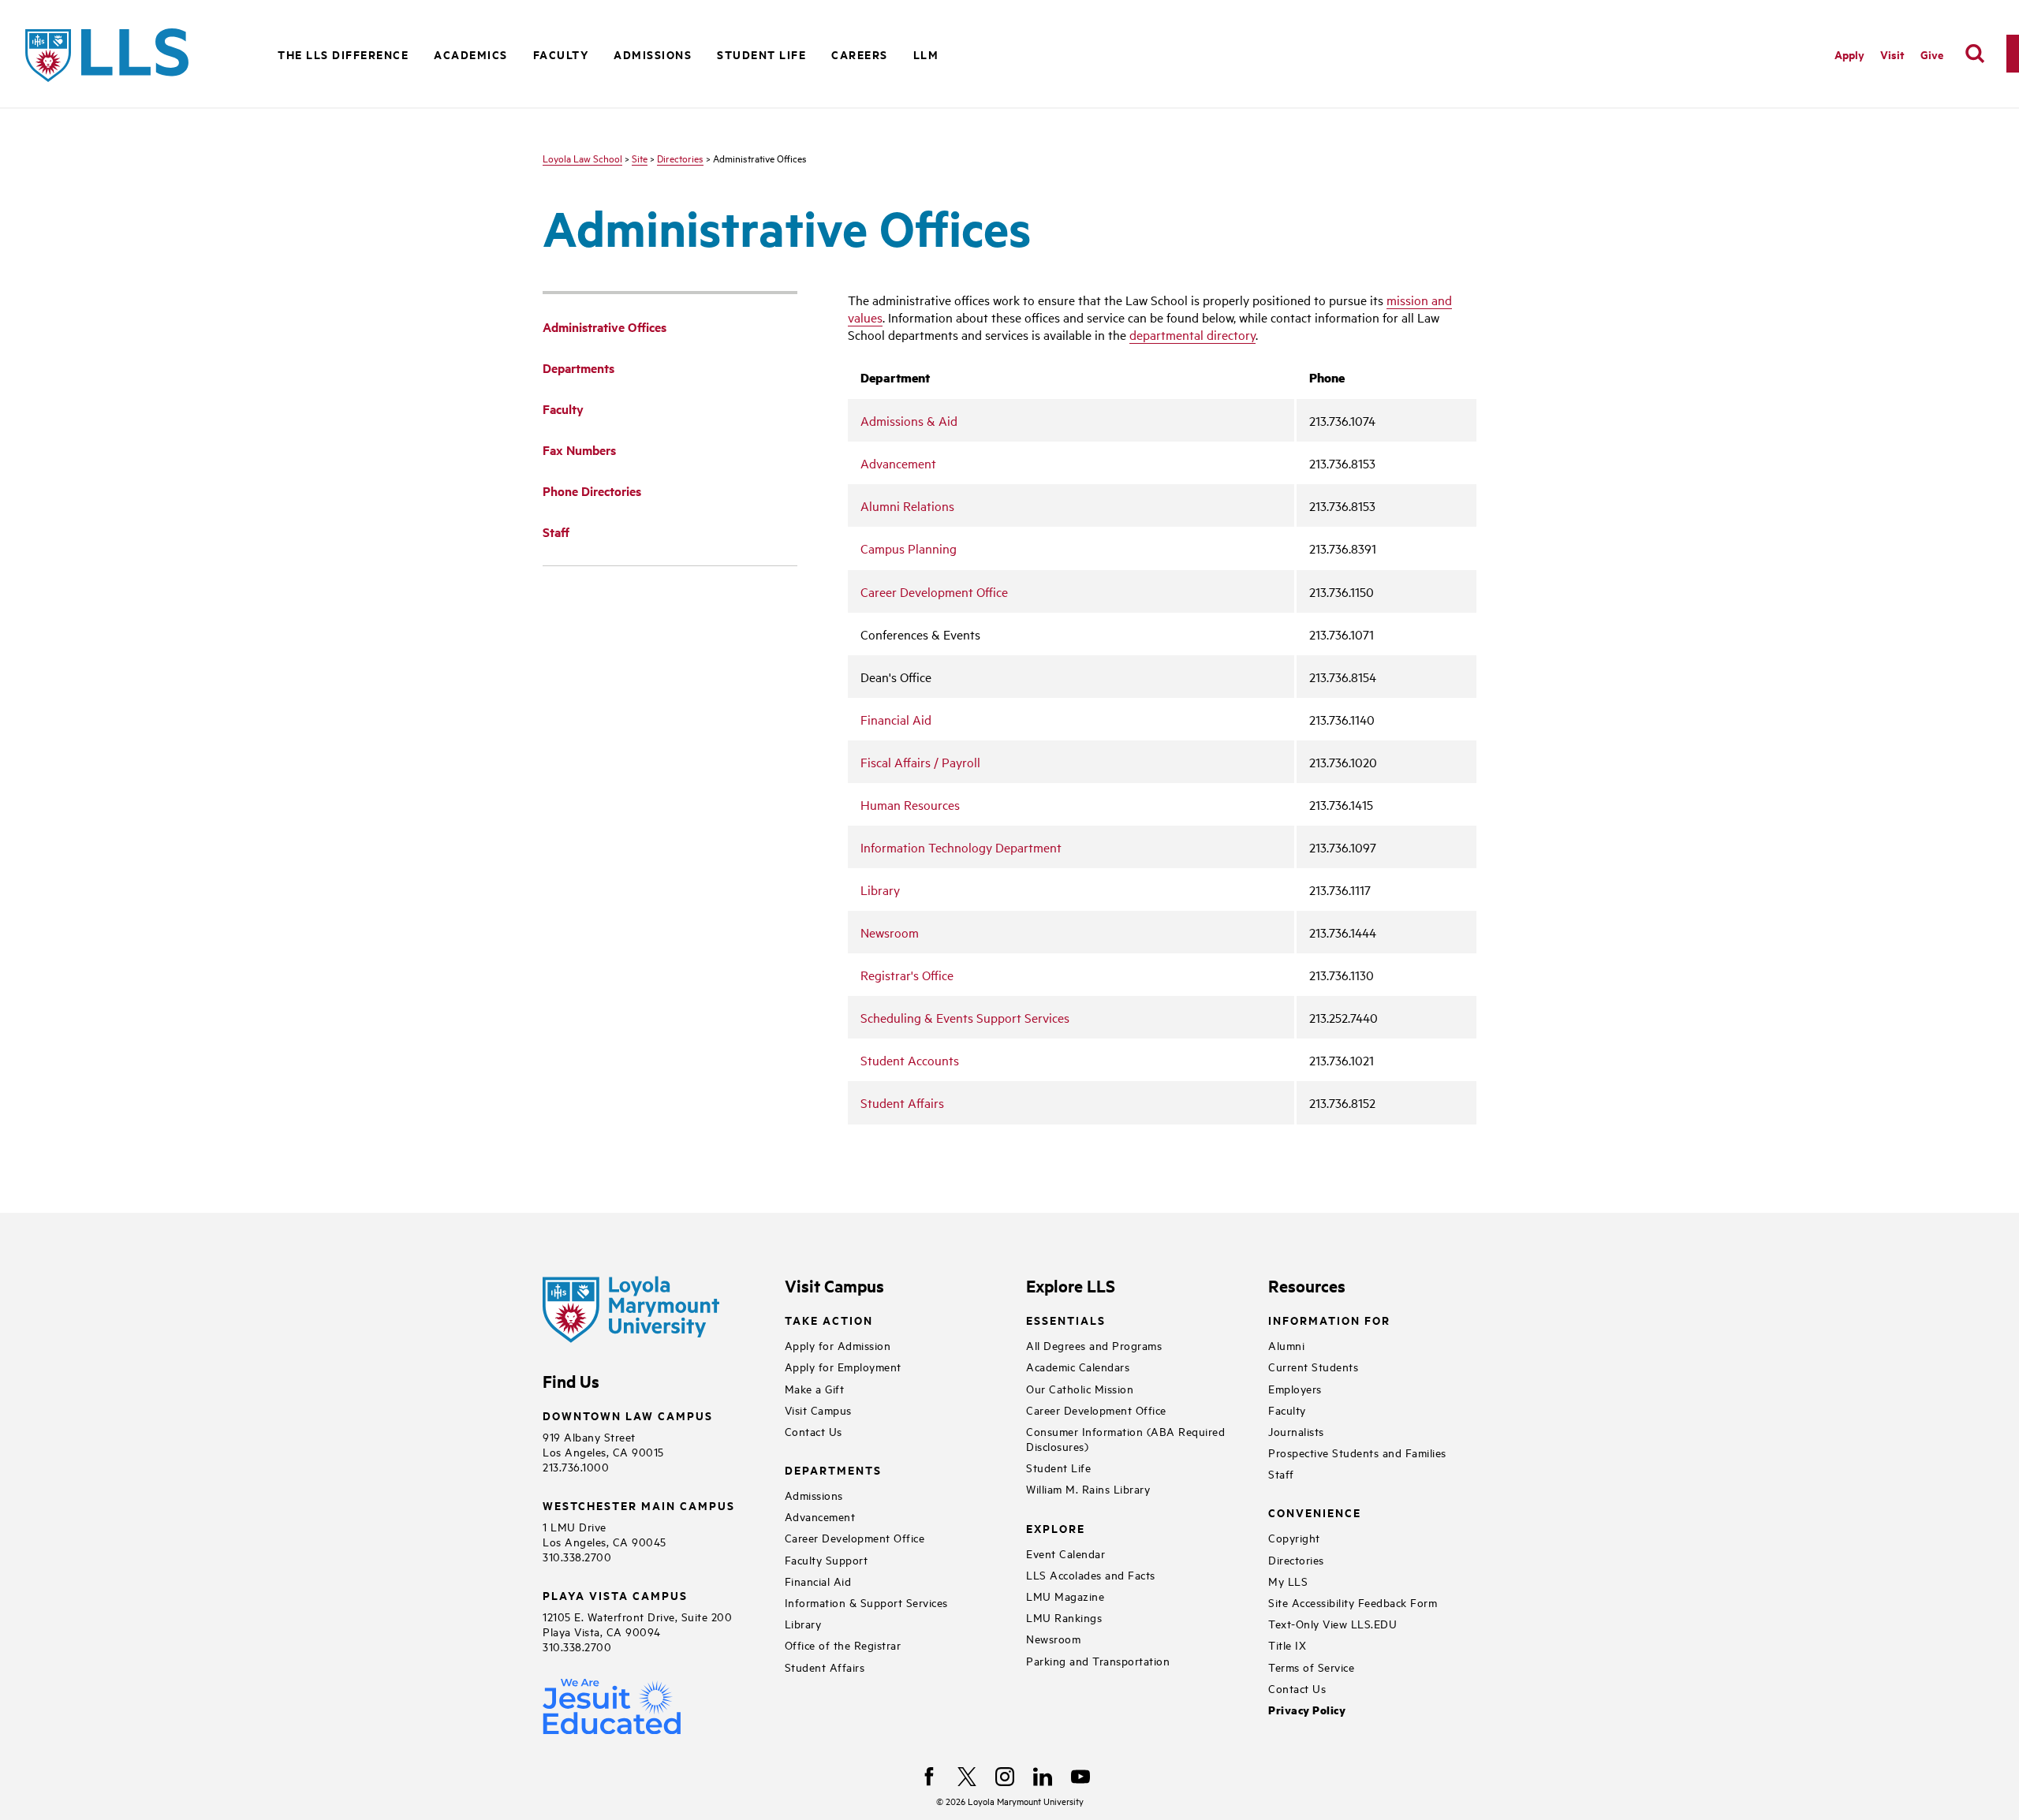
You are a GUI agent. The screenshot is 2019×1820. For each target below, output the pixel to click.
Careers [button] (860, 54)
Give (1932, 54)
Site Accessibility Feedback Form (1353, 1602)
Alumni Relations (907, 505)
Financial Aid (896, 719)
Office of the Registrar (843, 1645)
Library (880, 889)
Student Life (1058, 1467)
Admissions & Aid (909, 420)
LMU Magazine (1065, 1596)
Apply (1849, 54)
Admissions (814, 1495)
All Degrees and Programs (1094, 1345)
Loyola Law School (582, 158)
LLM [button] (926, 54)
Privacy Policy (1307, 1710)
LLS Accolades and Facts (1091, 1574)
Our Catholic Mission (1080, 1388)
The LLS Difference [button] (343, 54)
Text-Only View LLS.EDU (1332, 1623)
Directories (680, 158)
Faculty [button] (561, 54)
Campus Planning (909, 548)
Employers (1295, 1388)
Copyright (1294, 1537)
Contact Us (814, 1431)
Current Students (1313, 1366)
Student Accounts (910, 1060)
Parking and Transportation (1098, 1660)
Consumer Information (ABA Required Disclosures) (1125, 1438)
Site (640, 158)
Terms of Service (1311, 1667)
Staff (1281, 1473)
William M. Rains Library (1088, 1488)
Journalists (1296, 1431)
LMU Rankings (1064, 1617)
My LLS (1288, 1581)
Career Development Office (934, 591)
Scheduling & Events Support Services (965, 1017)
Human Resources (910, 804)
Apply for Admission (838, 1345)
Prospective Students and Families (1357, 1452)
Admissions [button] (653, 54)
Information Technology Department (961, 847)
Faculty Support (827, 1559)
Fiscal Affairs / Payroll (920, 762)
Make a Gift (815, 1388)
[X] (967, 1777)
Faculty (1287, 1410)
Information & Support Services (866, 1602)
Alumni (1286, 1345)
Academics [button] (471, 54)
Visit (1892, 54)
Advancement (898, 463)
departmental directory (1192, 334)
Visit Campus (818, 1410)
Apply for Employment (843, 1366)
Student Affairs (902, 1102)
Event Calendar (1065, 1553)
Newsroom (890, 932)
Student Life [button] (761, 54)
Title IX (1287, 1645)
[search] (1975, 54)
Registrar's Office (907, 975)
